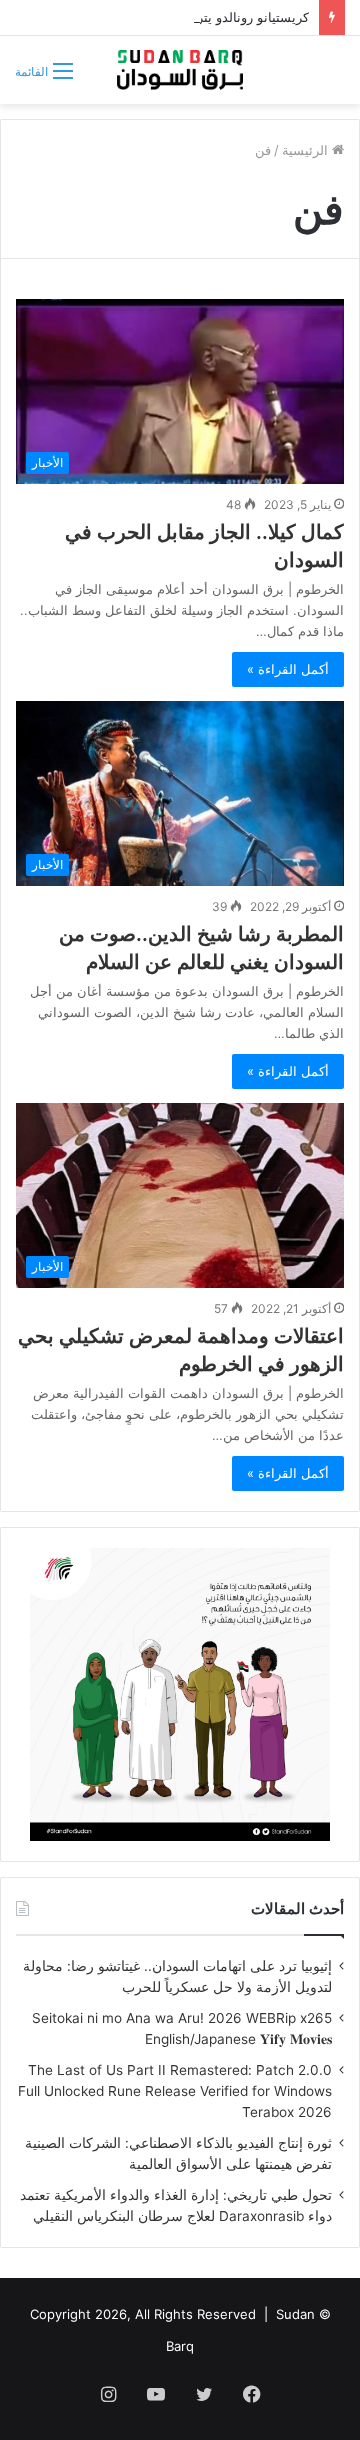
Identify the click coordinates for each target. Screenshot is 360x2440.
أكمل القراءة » (288, 669)
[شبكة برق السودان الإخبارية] (180, 70)
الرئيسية (307, 150)
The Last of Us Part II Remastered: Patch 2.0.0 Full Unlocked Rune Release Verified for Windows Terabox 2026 (175, 2091)
